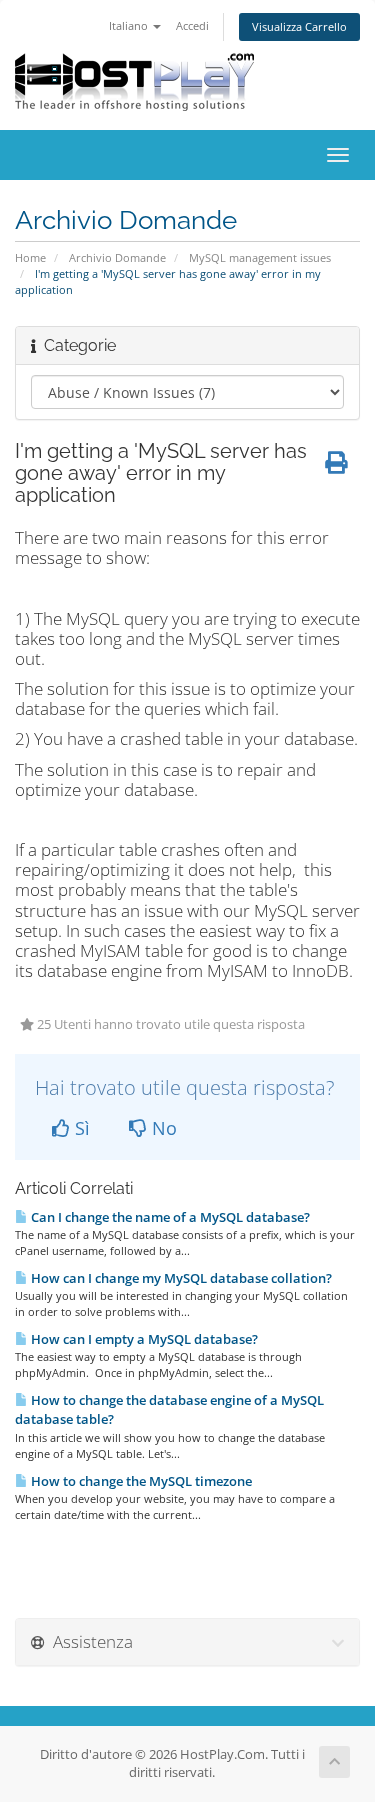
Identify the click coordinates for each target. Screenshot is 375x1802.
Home (30, 257)
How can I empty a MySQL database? (143, 1339)
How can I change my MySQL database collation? (180, 1278)
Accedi (192, 25)
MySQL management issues (260, 257)
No (162, 1128)
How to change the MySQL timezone (140, 1481)
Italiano (130, 25)
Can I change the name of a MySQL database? (169, 1217)
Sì (80, 1128)
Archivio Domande (117, 257)
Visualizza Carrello (299, 26)
